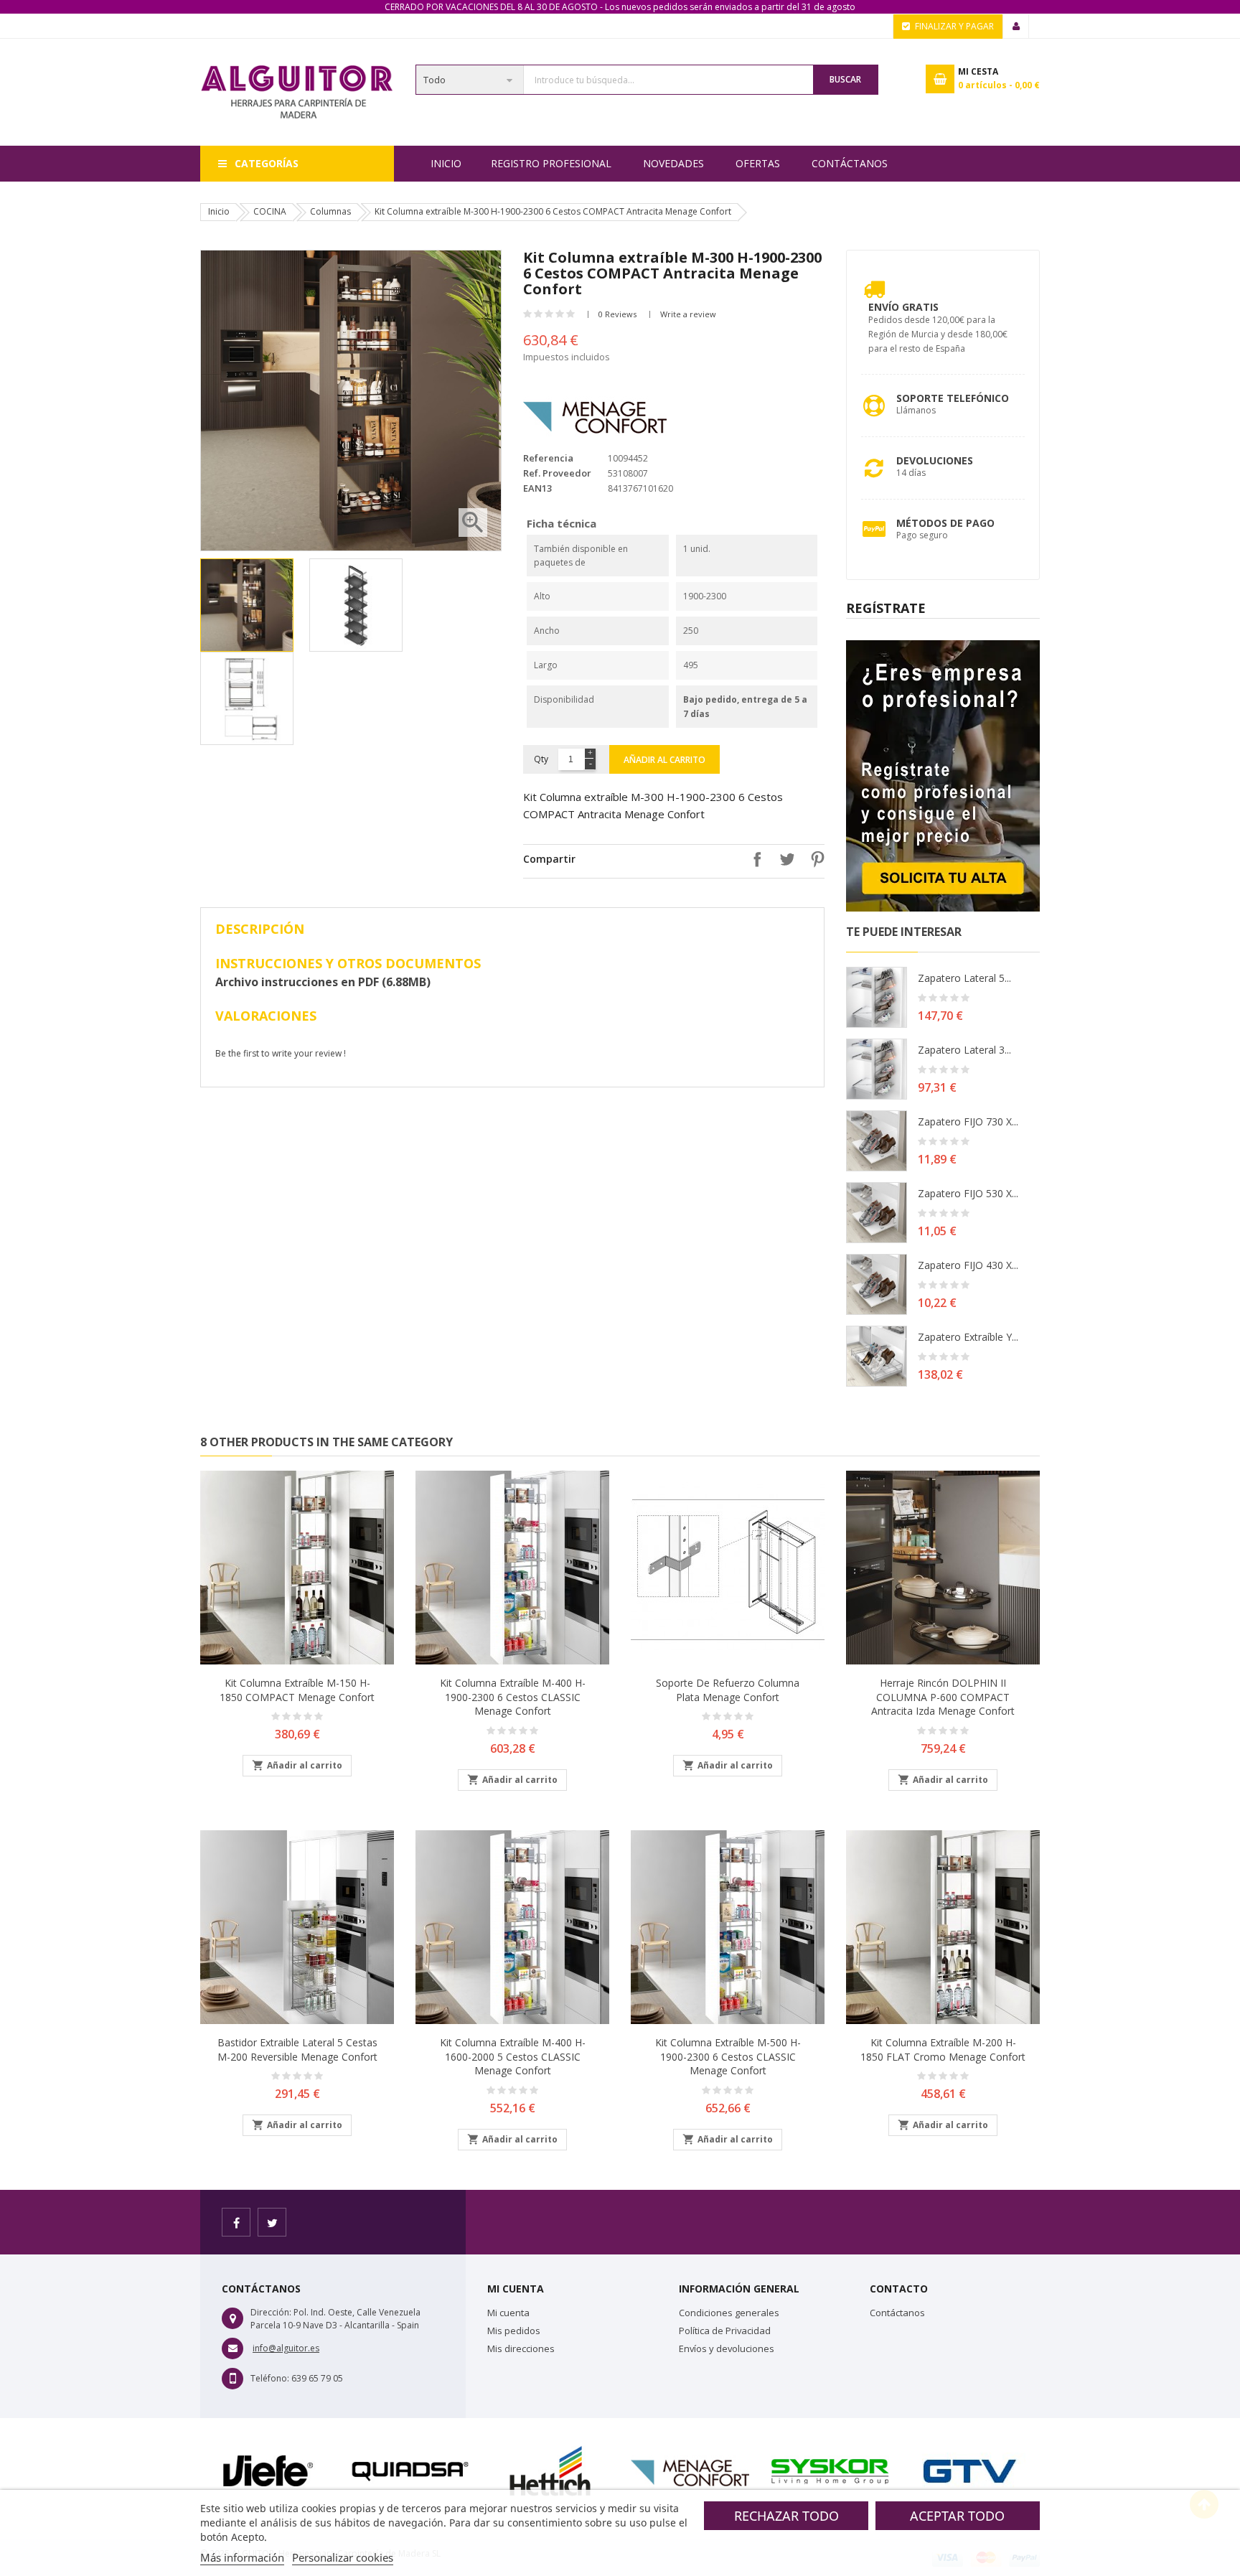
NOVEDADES (673, 163)
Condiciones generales (729, 2313)
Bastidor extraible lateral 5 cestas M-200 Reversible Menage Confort (297, 2050)
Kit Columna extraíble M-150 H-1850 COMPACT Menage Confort (297, 1690)
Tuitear (784, 859)
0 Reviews (617, 314)
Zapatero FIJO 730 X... (968, 1121)
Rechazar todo (786, 2516)
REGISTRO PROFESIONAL (551, 163)
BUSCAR (845, 79)
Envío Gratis (903, 307)
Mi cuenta (508, 2313)
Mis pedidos (514, 2331)
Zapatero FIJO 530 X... (968, 1193)
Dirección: (271, 2312)
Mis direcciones (521, 2348)
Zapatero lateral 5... (964, 978)
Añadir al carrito (664, 760)
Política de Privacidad (725, 2331)
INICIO (446, 163)
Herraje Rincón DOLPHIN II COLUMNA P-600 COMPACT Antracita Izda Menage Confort (943, 1697)
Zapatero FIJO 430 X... (968, 1265)
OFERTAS (758, 163)
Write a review (688, 314)
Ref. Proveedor (557, 473)
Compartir (753, 859)
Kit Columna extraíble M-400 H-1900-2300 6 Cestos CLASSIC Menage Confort (513, 1697)
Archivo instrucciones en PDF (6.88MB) (323, 982)
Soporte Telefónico (953, 398)
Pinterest (814, 859)
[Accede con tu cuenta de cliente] (1016, 27)
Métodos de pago (945, 523)
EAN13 (537, 488)
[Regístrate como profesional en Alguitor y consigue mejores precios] (943, 775)
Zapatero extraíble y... (968, 1337)
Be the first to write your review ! (281, 1053)
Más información (242, 2557)
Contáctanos (850, 163)
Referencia (548, 458)
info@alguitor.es (286, 2348)
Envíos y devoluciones (727, 2348)
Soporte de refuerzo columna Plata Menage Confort (728, 1690)
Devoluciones (935, 460)
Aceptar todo (957, 2516)
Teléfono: (270, 2378)
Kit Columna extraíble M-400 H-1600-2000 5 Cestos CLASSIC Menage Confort (513, 2057)
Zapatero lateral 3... (964, 1050)
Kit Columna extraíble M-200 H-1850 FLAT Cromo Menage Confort (943, 2050)
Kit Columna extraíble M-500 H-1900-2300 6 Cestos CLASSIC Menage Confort (728, 2057)
